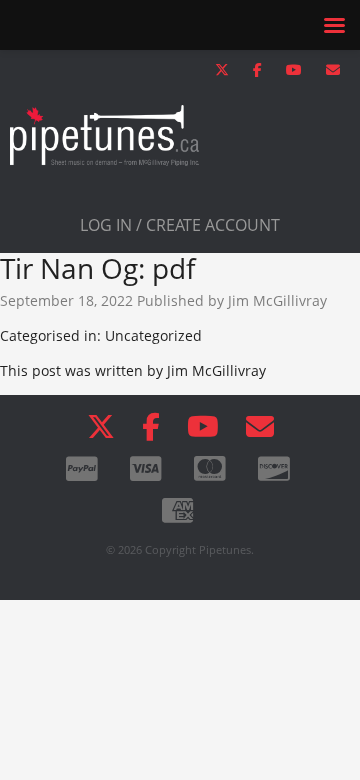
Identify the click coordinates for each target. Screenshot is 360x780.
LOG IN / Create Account (180, 225)
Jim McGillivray (277, 300)
